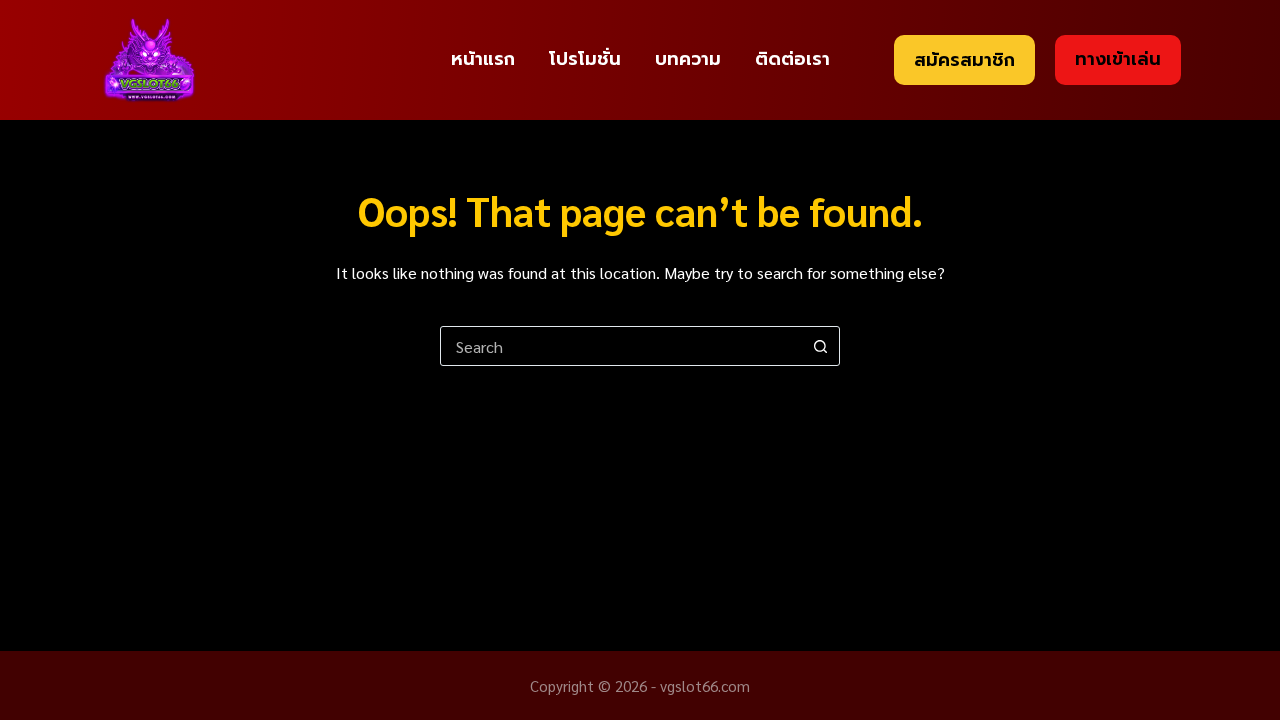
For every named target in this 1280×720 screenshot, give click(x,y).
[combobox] (621, 346)
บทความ (688, 59)
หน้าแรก (483, 59)
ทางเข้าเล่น (1118, 59)
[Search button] (820, 346)
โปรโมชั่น (585, 59)
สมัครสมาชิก (964, 60)
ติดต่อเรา (792, 59)
